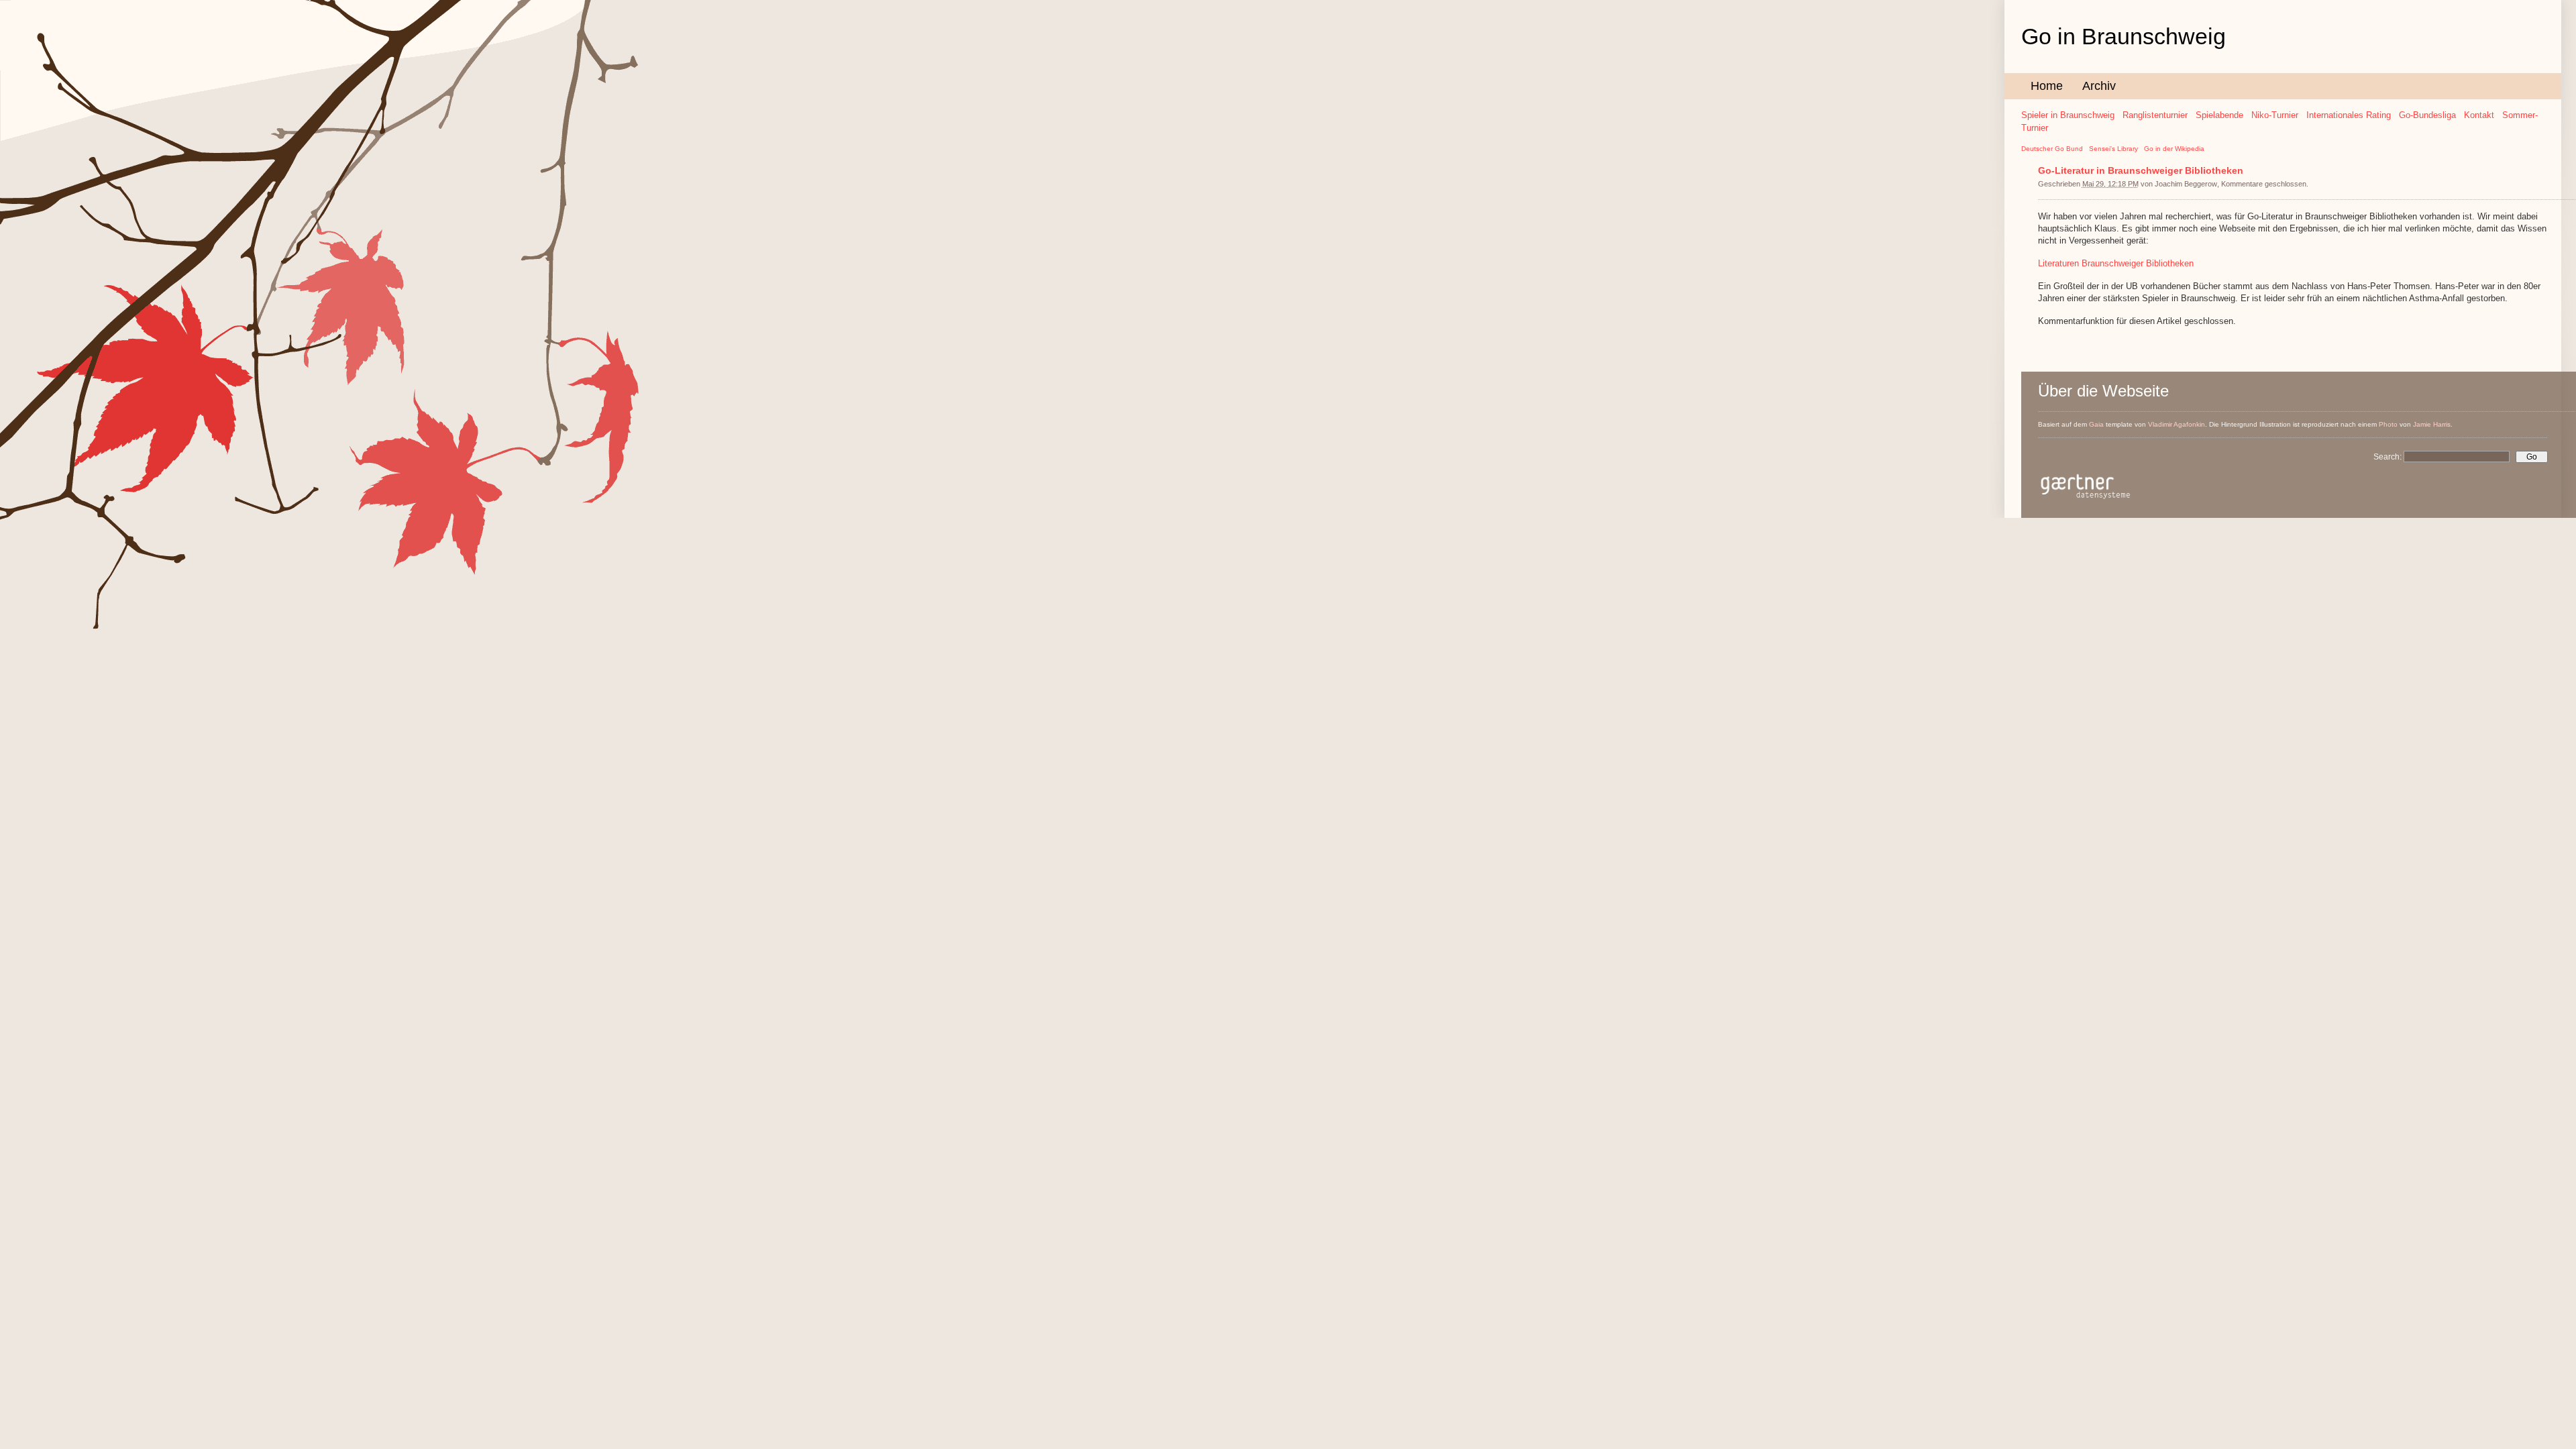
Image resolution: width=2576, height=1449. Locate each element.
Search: (2389, 457)
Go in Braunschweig (2124, 36)
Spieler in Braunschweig (2068, 115)
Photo (2388, 424)
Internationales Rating (2349, 115)
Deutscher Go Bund (2052, 149)
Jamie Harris (2432, 424)
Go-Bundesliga (2427, 115)
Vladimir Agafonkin (2177, 424)
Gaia (2096, 424)
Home (2047, 86)
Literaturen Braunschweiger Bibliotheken (2116, 263)
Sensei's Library (2113, 149)
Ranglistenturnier (2155, 115)
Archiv (2099, 86)
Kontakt (2479, 115)
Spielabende (2219, 115)
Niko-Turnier (2275, 115)
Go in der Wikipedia (2174, 149)
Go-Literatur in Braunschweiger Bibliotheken (2141, 170)
